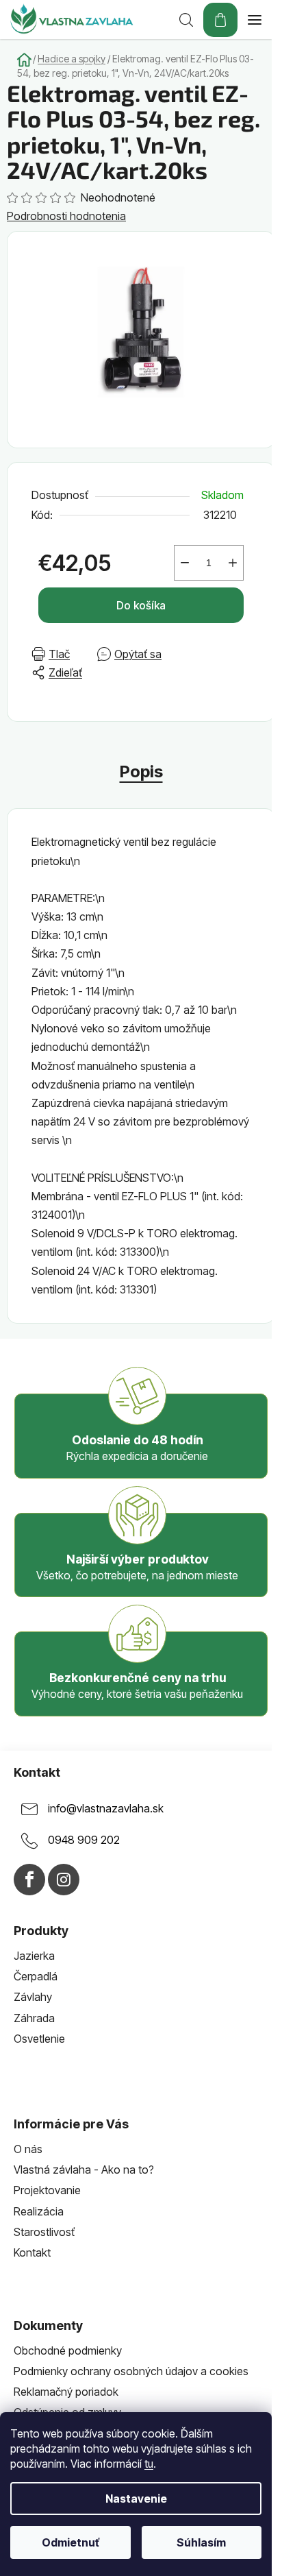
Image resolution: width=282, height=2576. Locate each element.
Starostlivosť (44, 2232)
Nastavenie (136, 2499)
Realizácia (39, 2211)
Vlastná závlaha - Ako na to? (84, 2170)
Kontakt (32, 2252)
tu (149, 2464)
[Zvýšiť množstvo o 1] (233, 563)
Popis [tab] (141, 771)
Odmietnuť (70, 2542)
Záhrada (34, 2018)
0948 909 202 (84, 1840)
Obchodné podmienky (68, 2350)
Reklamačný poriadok (66, 2392)
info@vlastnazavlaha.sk (106, 1809)
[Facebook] (29, 1880)
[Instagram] (64, 1880)
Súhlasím (201, 2542)
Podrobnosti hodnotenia (66, 216)
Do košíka (141, 605)
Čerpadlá (36, 1976)
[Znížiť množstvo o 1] (185, 563)
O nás (28, 2149)
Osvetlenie (39, 2039)
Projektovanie (47, 2190)
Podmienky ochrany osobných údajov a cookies (131, 2371)
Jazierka (34, 1956)
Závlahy (33, 1997)
